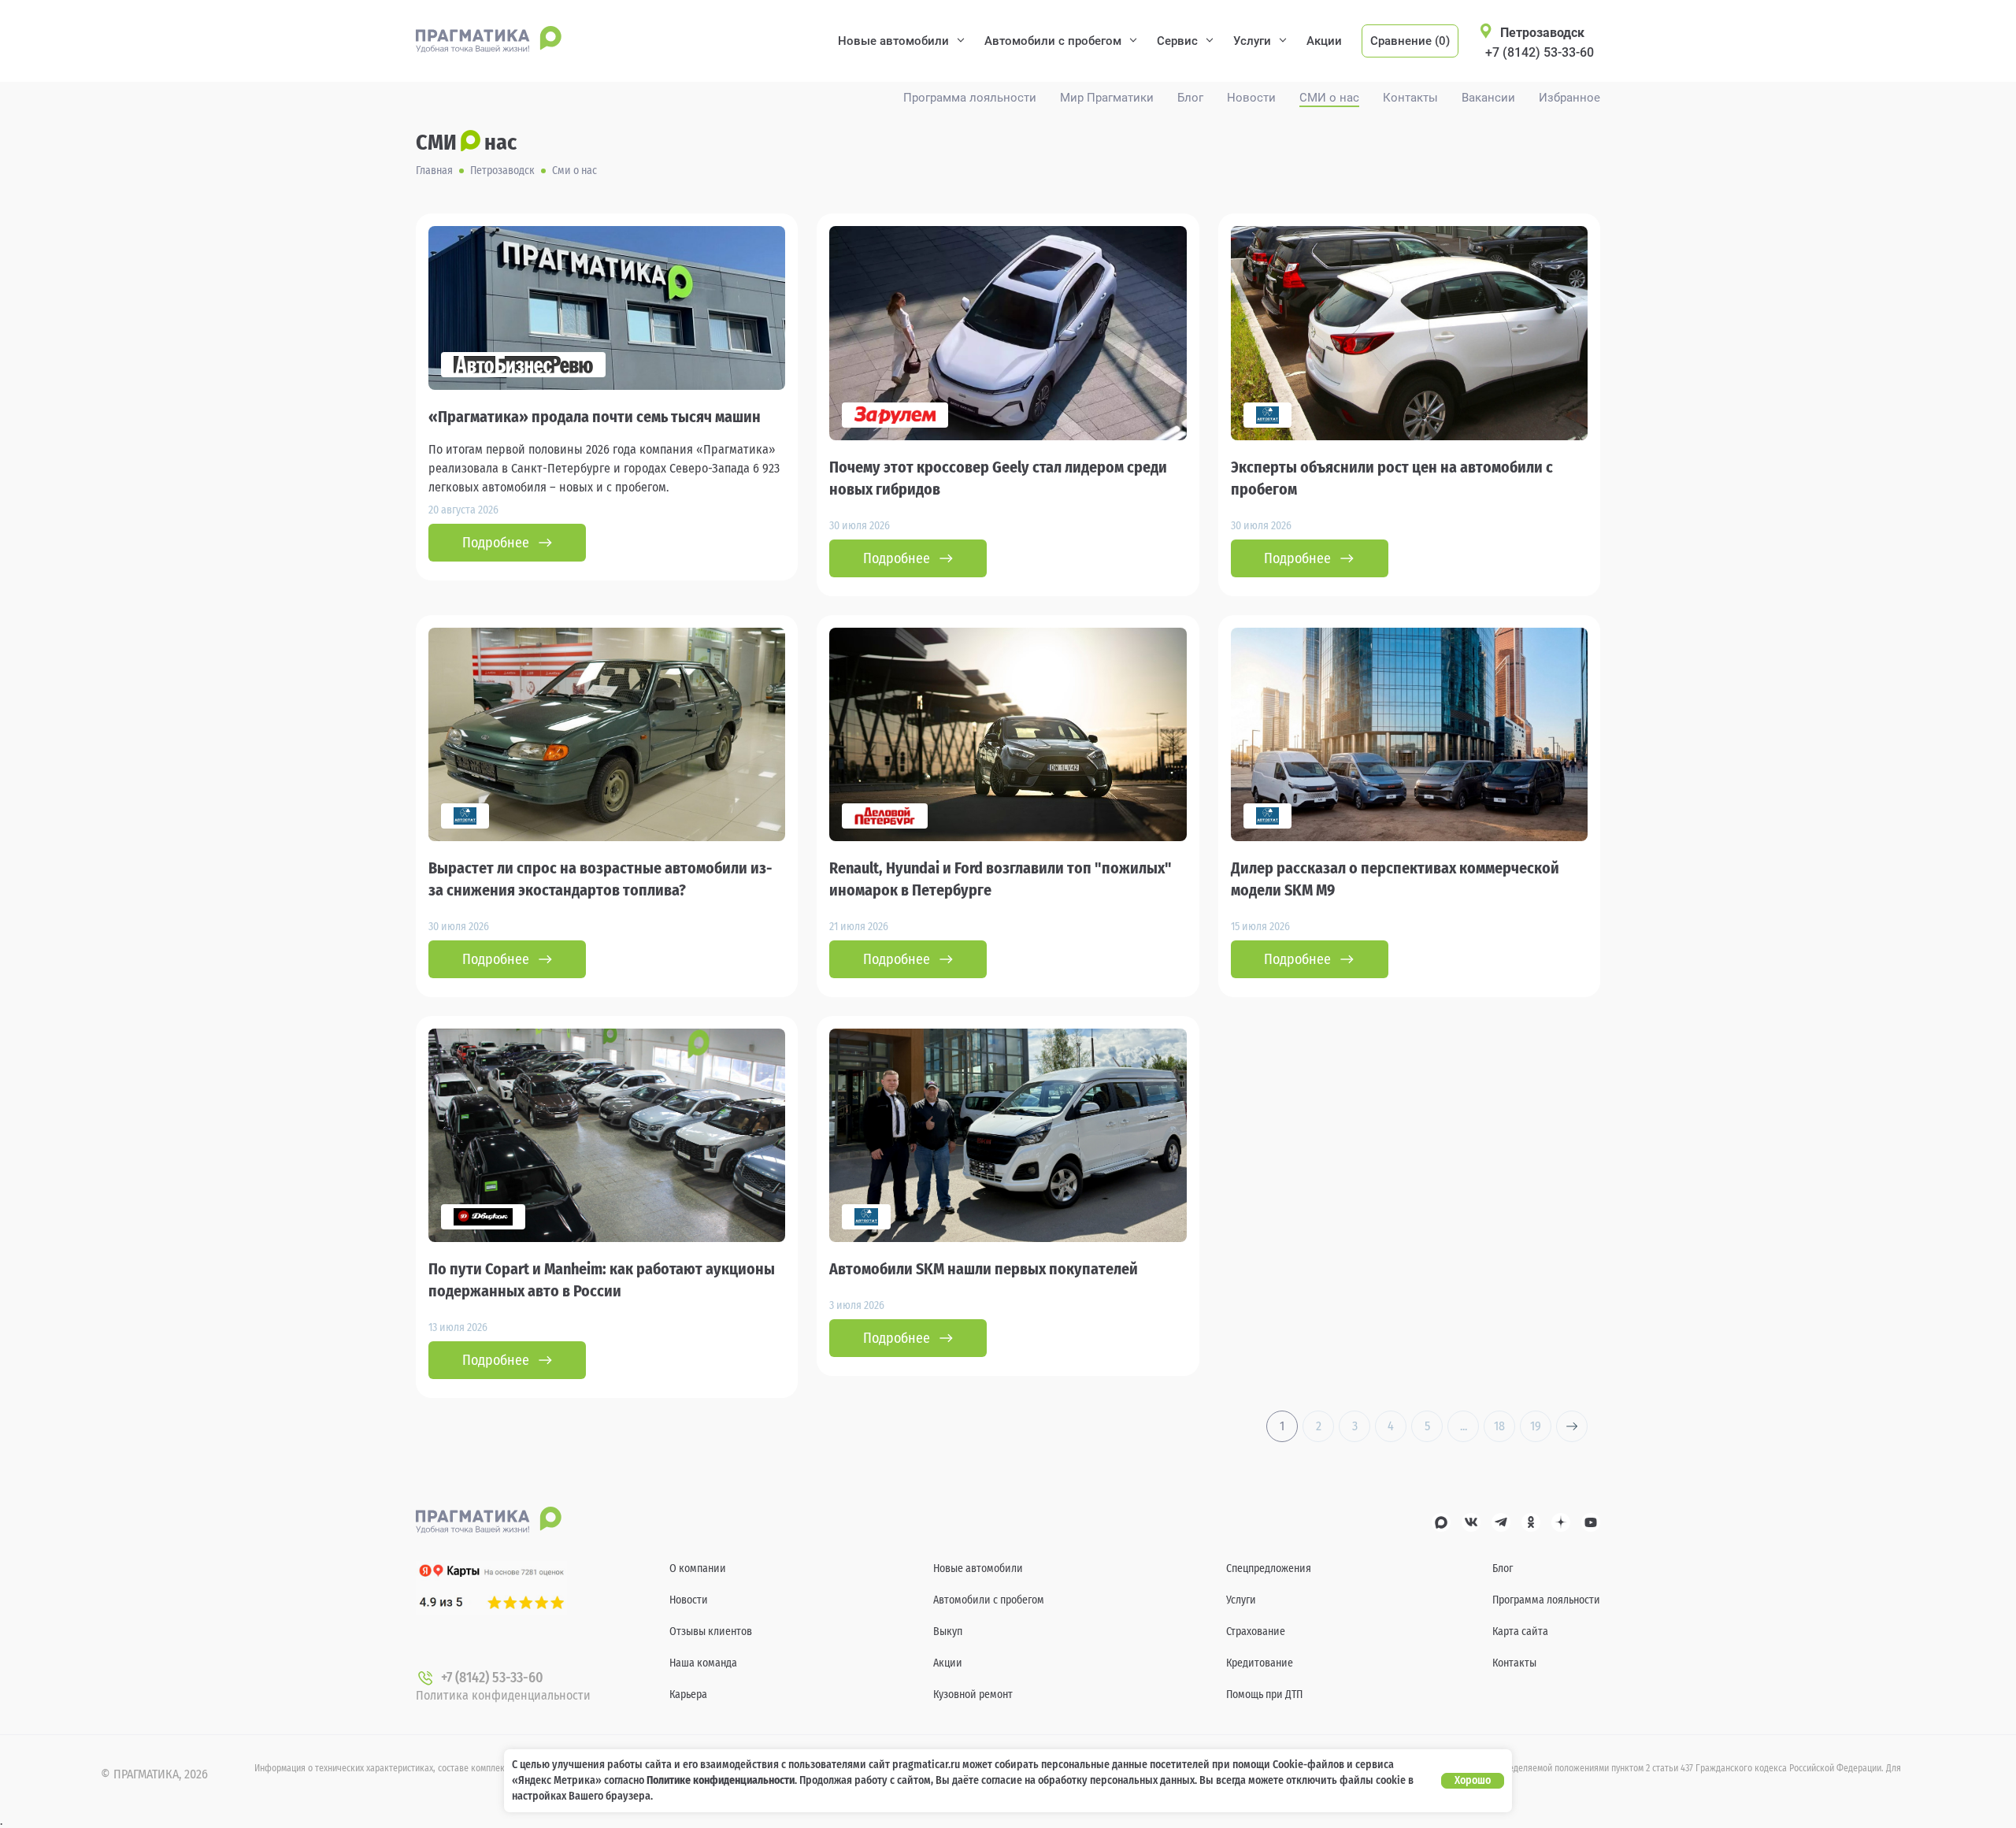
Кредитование (1260, 1663)
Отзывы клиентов (711, 1631)
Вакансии (1488, 98)
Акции (1324, 41)
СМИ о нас (1329, 98)
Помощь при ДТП (1264, 1695)
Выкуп (948, 1631)
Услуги (1252, 41)
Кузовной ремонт (973, 1695)
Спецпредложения (1269, 1568)
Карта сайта (1520, 1631)
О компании (698, 1568)
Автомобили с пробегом (1053, 41)
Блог (1190, 98)
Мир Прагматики (1107, 98)
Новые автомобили (893, 41)
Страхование (1256, 1631)
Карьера (688, 1695)
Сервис (1177, 41)
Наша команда (703, 1663)
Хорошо (1473, 1780)
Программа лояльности (970, 98)
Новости (1251, 98)
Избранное (1569, 98)
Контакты (1410, 98)
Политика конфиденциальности (503, 1695)
